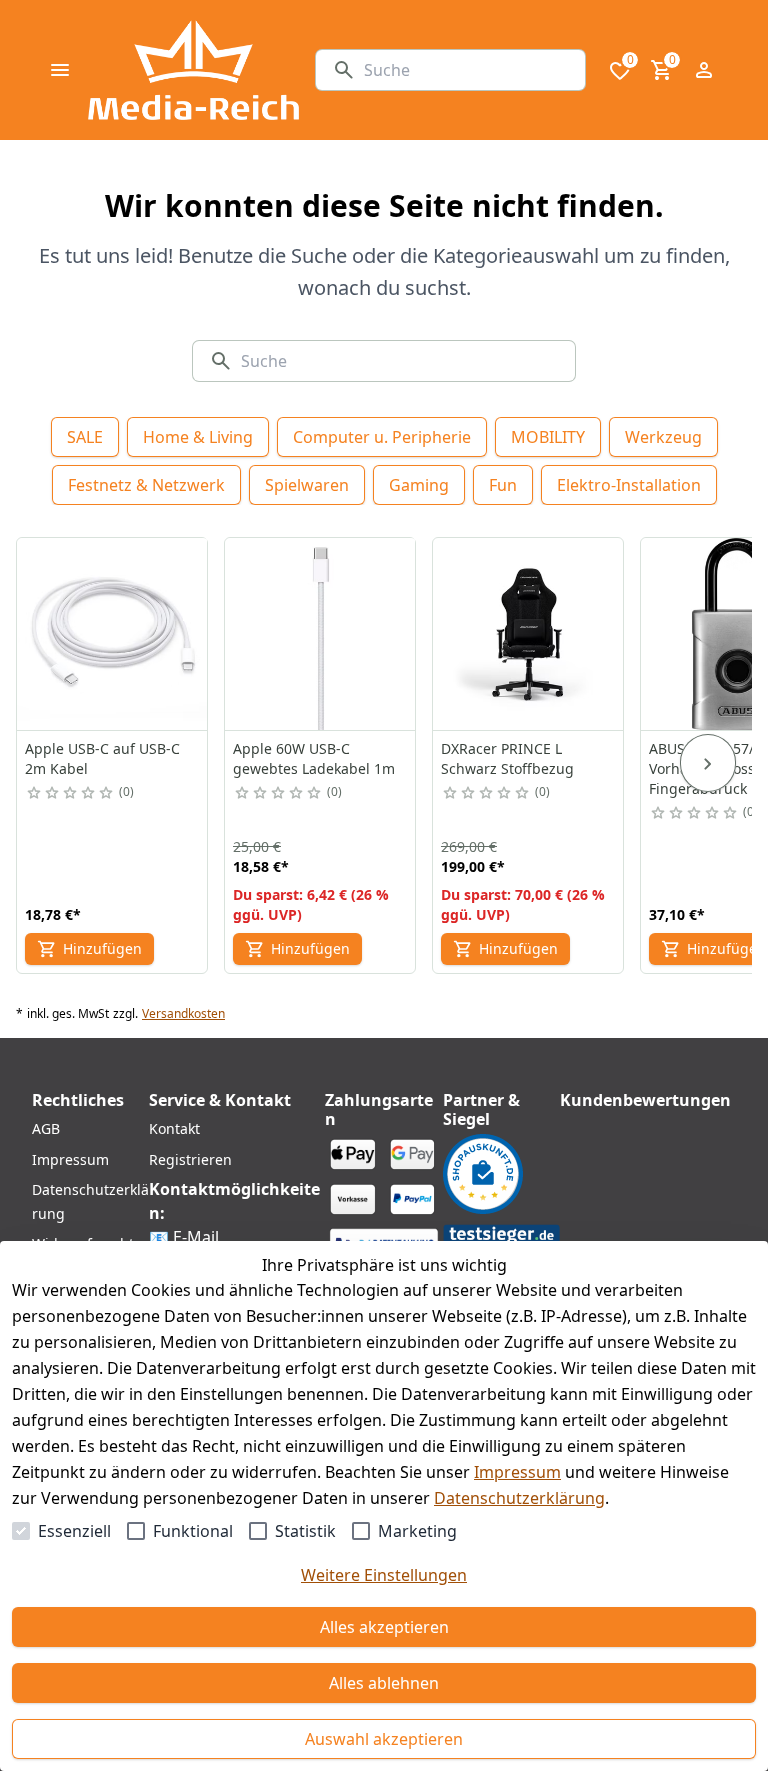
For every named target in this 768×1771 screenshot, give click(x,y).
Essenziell (74, 1531)
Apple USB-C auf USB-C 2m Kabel (102, 758)
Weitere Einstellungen (384, 1575)
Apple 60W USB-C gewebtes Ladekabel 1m (314, 758)
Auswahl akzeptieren (384, 1739)
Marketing (417, 1531)
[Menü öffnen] (60, 70)
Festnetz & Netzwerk (146, 485)
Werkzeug (663, 437)
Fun (503, 485)
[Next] (708, 763)
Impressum (517, 1472)
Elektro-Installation (629, 485)
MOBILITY (548, 437)
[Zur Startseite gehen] (193, 70)
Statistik (305, 1531)
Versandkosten (183, 1014)
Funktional (193, 1531)
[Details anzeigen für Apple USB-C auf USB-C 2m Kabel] (113, 634)
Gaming (419, 485)
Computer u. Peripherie (382, 437)
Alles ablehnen (384, 1683)
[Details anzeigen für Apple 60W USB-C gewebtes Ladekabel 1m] (321, 634)
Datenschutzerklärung (519, 1498)
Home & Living (198, 437)
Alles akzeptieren (384, 1627)
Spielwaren (307, 485)
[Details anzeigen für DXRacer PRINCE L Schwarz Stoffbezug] (529, 634)
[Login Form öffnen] (704, 70)
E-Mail (196, 1237)
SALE (85, 437)
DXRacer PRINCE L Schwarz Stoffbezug (507, 758)
